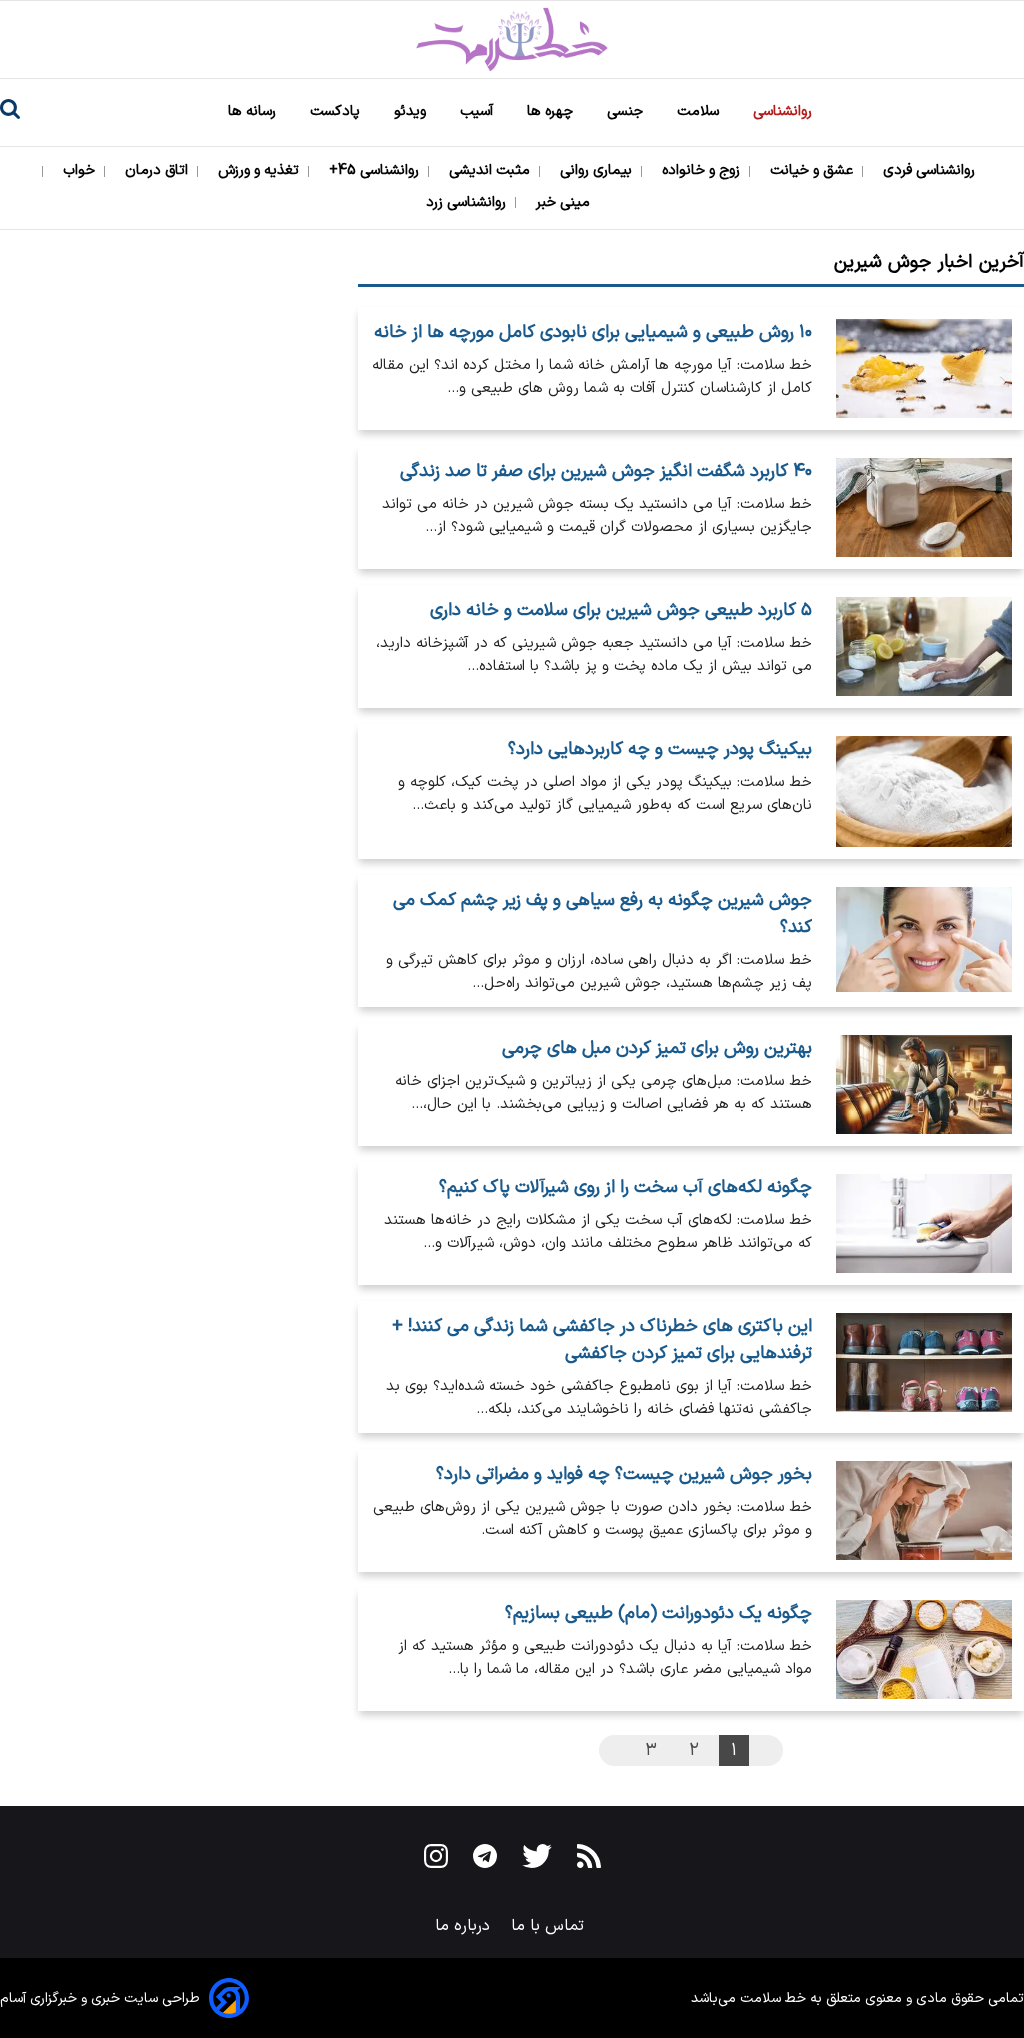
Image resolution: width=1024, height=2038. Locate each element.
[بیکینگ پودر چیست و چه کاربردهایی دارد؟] (924, 791)
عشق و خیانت (813, 170)
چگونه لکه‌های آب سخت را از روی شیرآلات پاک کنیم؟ (625, 1187)
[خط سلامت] (512, 39)
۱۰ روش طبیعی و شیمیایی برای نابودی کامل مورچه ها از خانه (592, 332)
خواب (81, 170)
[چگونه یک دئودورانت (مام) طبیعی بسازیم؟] (924, 1649)
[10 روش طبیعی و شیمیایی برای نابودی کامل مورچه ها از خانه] (924, 368)
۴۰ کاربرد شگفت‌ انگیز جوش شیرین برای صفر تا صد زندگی (605, 471)
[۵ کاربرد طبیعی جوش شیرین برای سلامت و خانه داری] (924, 646)
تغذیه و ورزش (260, 170)
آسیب (478, 111)
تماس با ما (550, 1926)
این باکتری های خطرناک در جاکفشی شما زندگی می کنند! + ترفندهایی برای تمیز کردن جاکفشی (601, 1340)
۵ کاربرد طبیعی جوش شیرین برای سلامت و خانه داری (620, 610)
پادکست (337, 111)
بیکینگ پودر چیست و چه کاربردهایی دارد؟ (659, 749)
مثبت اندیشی (491, 170)
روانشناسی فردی (931, 170)
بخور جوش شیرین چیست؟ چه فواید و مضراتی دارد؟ (623, 1474)
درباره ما (465, 1926)
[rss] (589, 1860)
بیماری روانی (598, 170)
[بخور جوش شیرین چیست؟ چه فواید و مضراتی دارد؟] (924, 1510)
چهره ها (552, 111)
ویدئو (412, 111)
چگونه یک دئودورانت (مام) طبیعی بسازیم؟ (658, 1613)
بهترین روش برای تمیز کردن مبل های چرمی (656, 1048)
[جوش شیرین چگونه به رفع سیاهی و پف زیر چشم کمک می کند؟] (924, 941)
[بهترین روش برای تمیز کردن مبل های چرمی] (924, 1084)
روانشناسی (784, 111)
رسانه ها (254, 111)
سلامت (700, 111)
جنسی (627, 111)
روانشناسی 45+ (376, 170)
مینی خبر (565, 202)
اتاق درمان (158, 170)
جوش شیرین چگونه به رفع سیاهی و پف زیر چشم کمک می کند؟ (602, 914)
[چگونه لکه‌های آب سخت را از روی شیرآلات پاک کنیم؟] (924, 1223)
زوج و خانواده (703, 170)
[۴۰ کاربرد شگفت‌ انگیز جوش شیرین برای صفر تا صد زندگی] (924, 507)
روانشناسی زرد (468, 202)
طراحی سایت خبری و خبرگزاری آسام (100, 1998)
